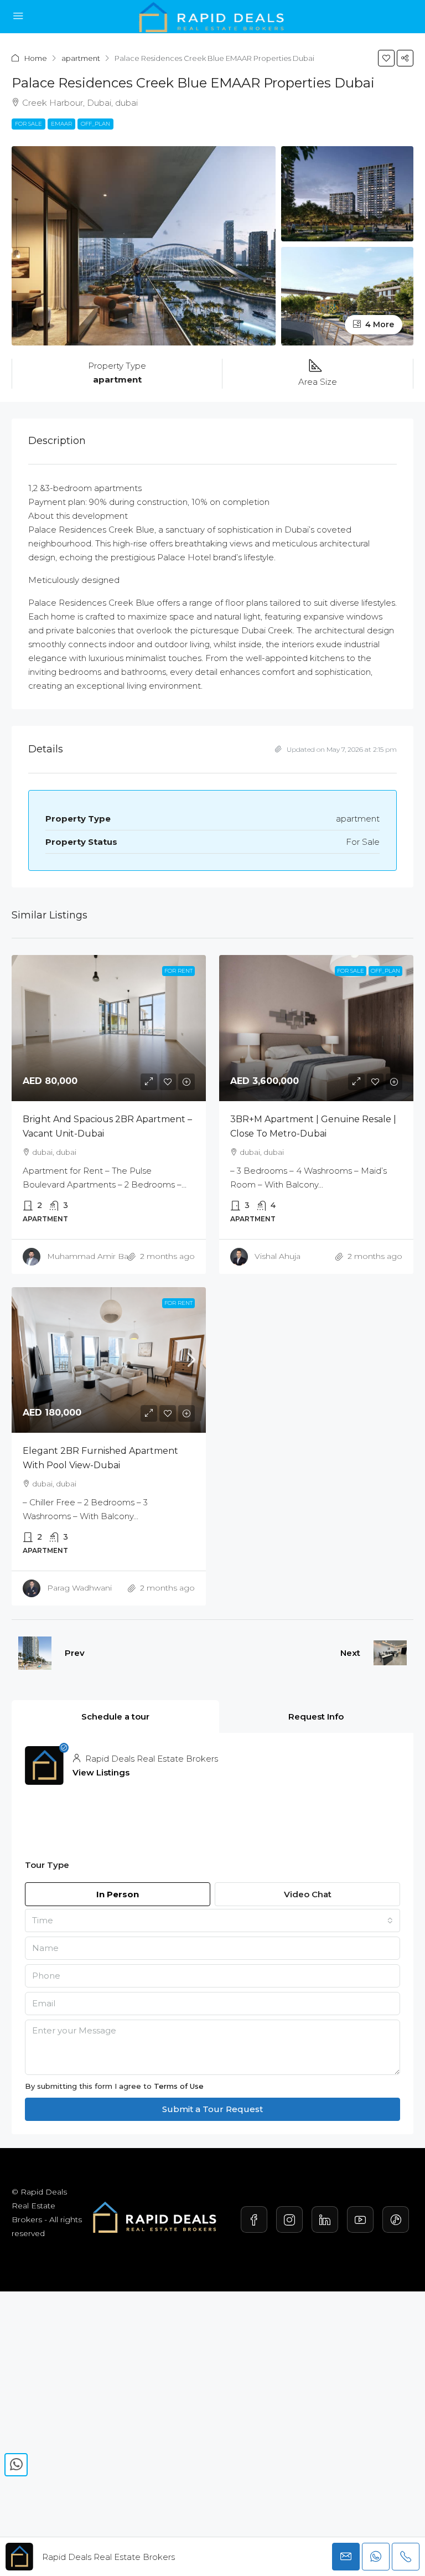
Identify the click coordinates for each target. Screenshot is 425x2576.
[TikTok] (396, 2219)
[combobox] (212, 1921)
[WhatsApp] (16, 2465)
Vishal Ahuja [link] (278, 1256)
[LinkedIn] (325, 2219)
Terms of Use (179, 2086)
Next (350, 1653)
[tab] (115, 1717)
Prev (75, 1653)
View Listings (101, 1772)
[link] (109, 1028)
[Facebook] (254, 2219)
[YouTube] (360, 2219)
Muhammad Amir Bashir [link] (94, 1256)
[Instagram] (289, 2219)
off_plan (95, 124)
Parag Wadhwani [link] (79, 1588)
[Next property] (390, 1653)
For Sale (28, 124)
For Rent (178, 1303)
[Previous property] (35, 1653)
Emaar (61, 124)
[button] (405, 58)
